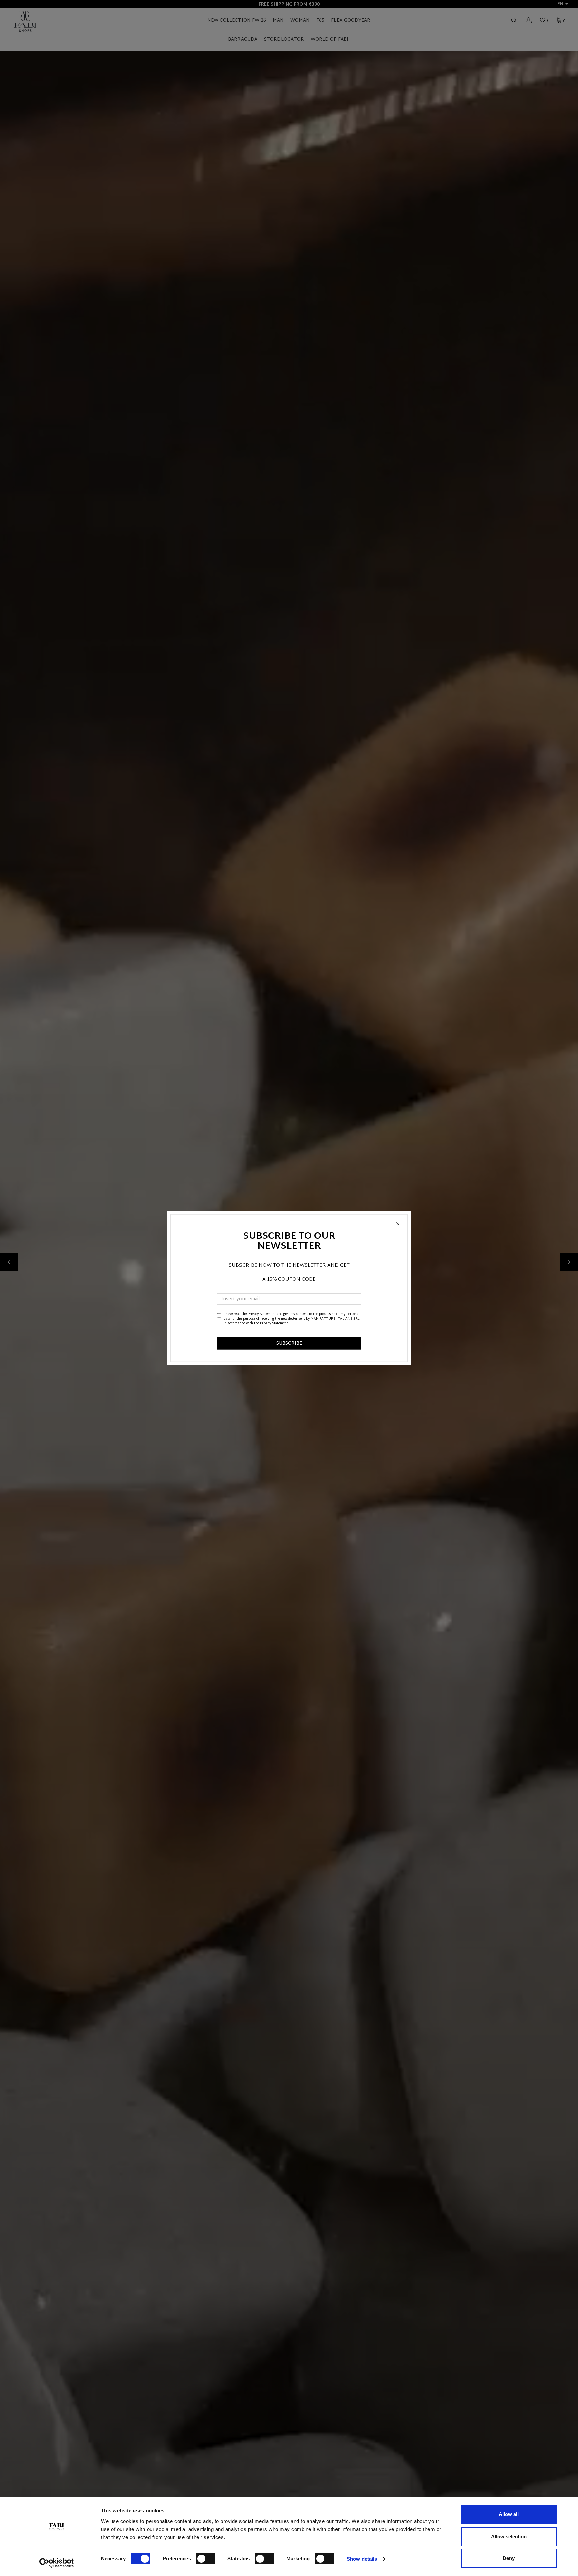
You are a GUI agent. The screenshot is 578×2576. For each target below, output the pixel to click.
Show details (362, 2559)
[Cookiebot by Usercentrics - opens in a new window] (57, 2563)
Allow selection (509, 2536)
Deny (509, 2558)
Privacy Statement (262, 1314)
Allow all (509, 2514)
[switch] (206, 2559)
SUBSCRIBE (289, 1343)
